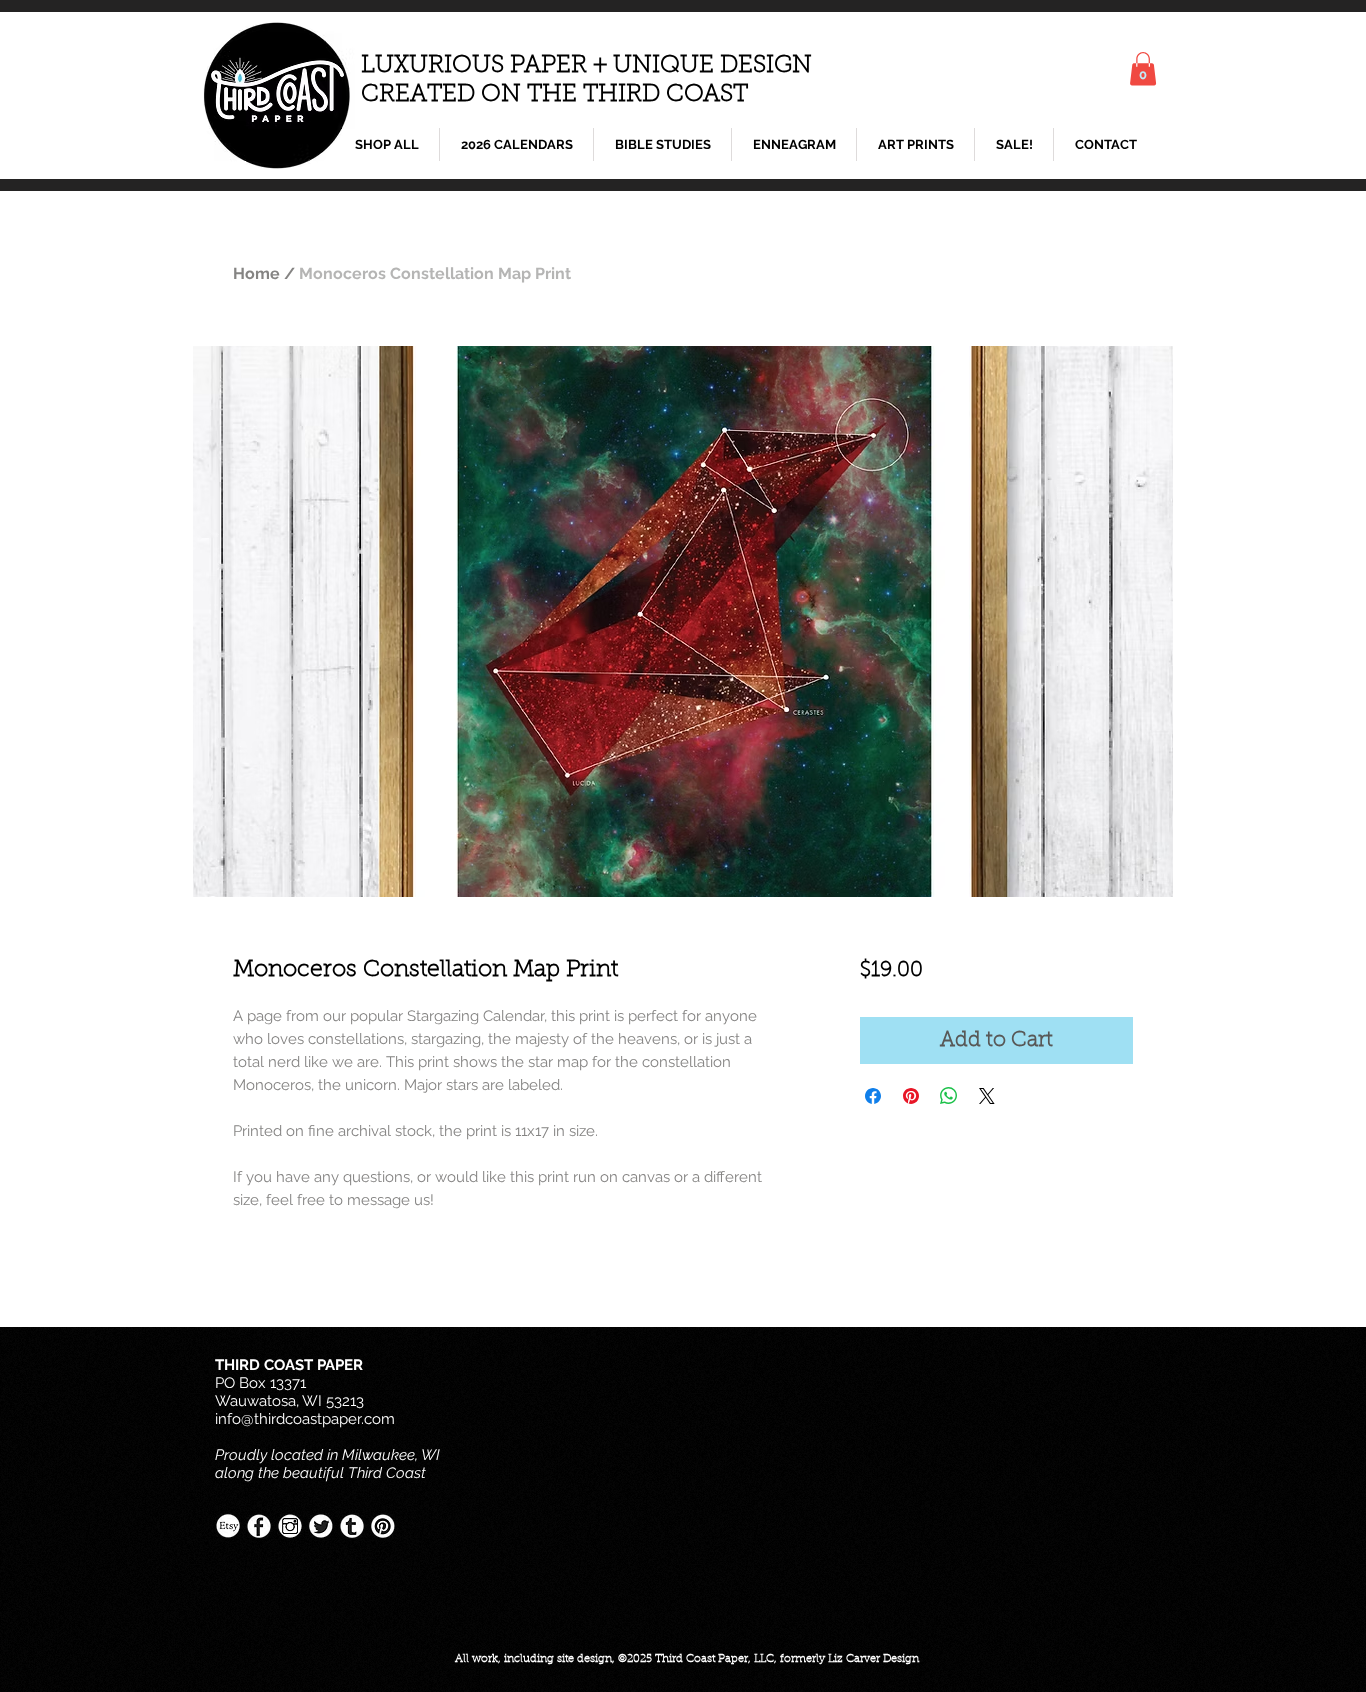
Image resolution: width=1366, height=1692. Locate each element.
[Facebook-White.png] (259, 1526)
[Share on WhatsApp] (949, 1096)
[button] (1143, 68)
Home (256, 273)
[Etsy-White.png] (228, 1526)
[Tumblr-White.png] (352, 1526)
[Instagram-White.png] (290, 1526)
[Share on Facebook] (873, 1096)
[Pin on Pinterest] (911, 1096)
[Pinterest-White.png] (383, 1526)
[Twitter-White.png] (321, 1526)
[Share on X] (987, 1096)
